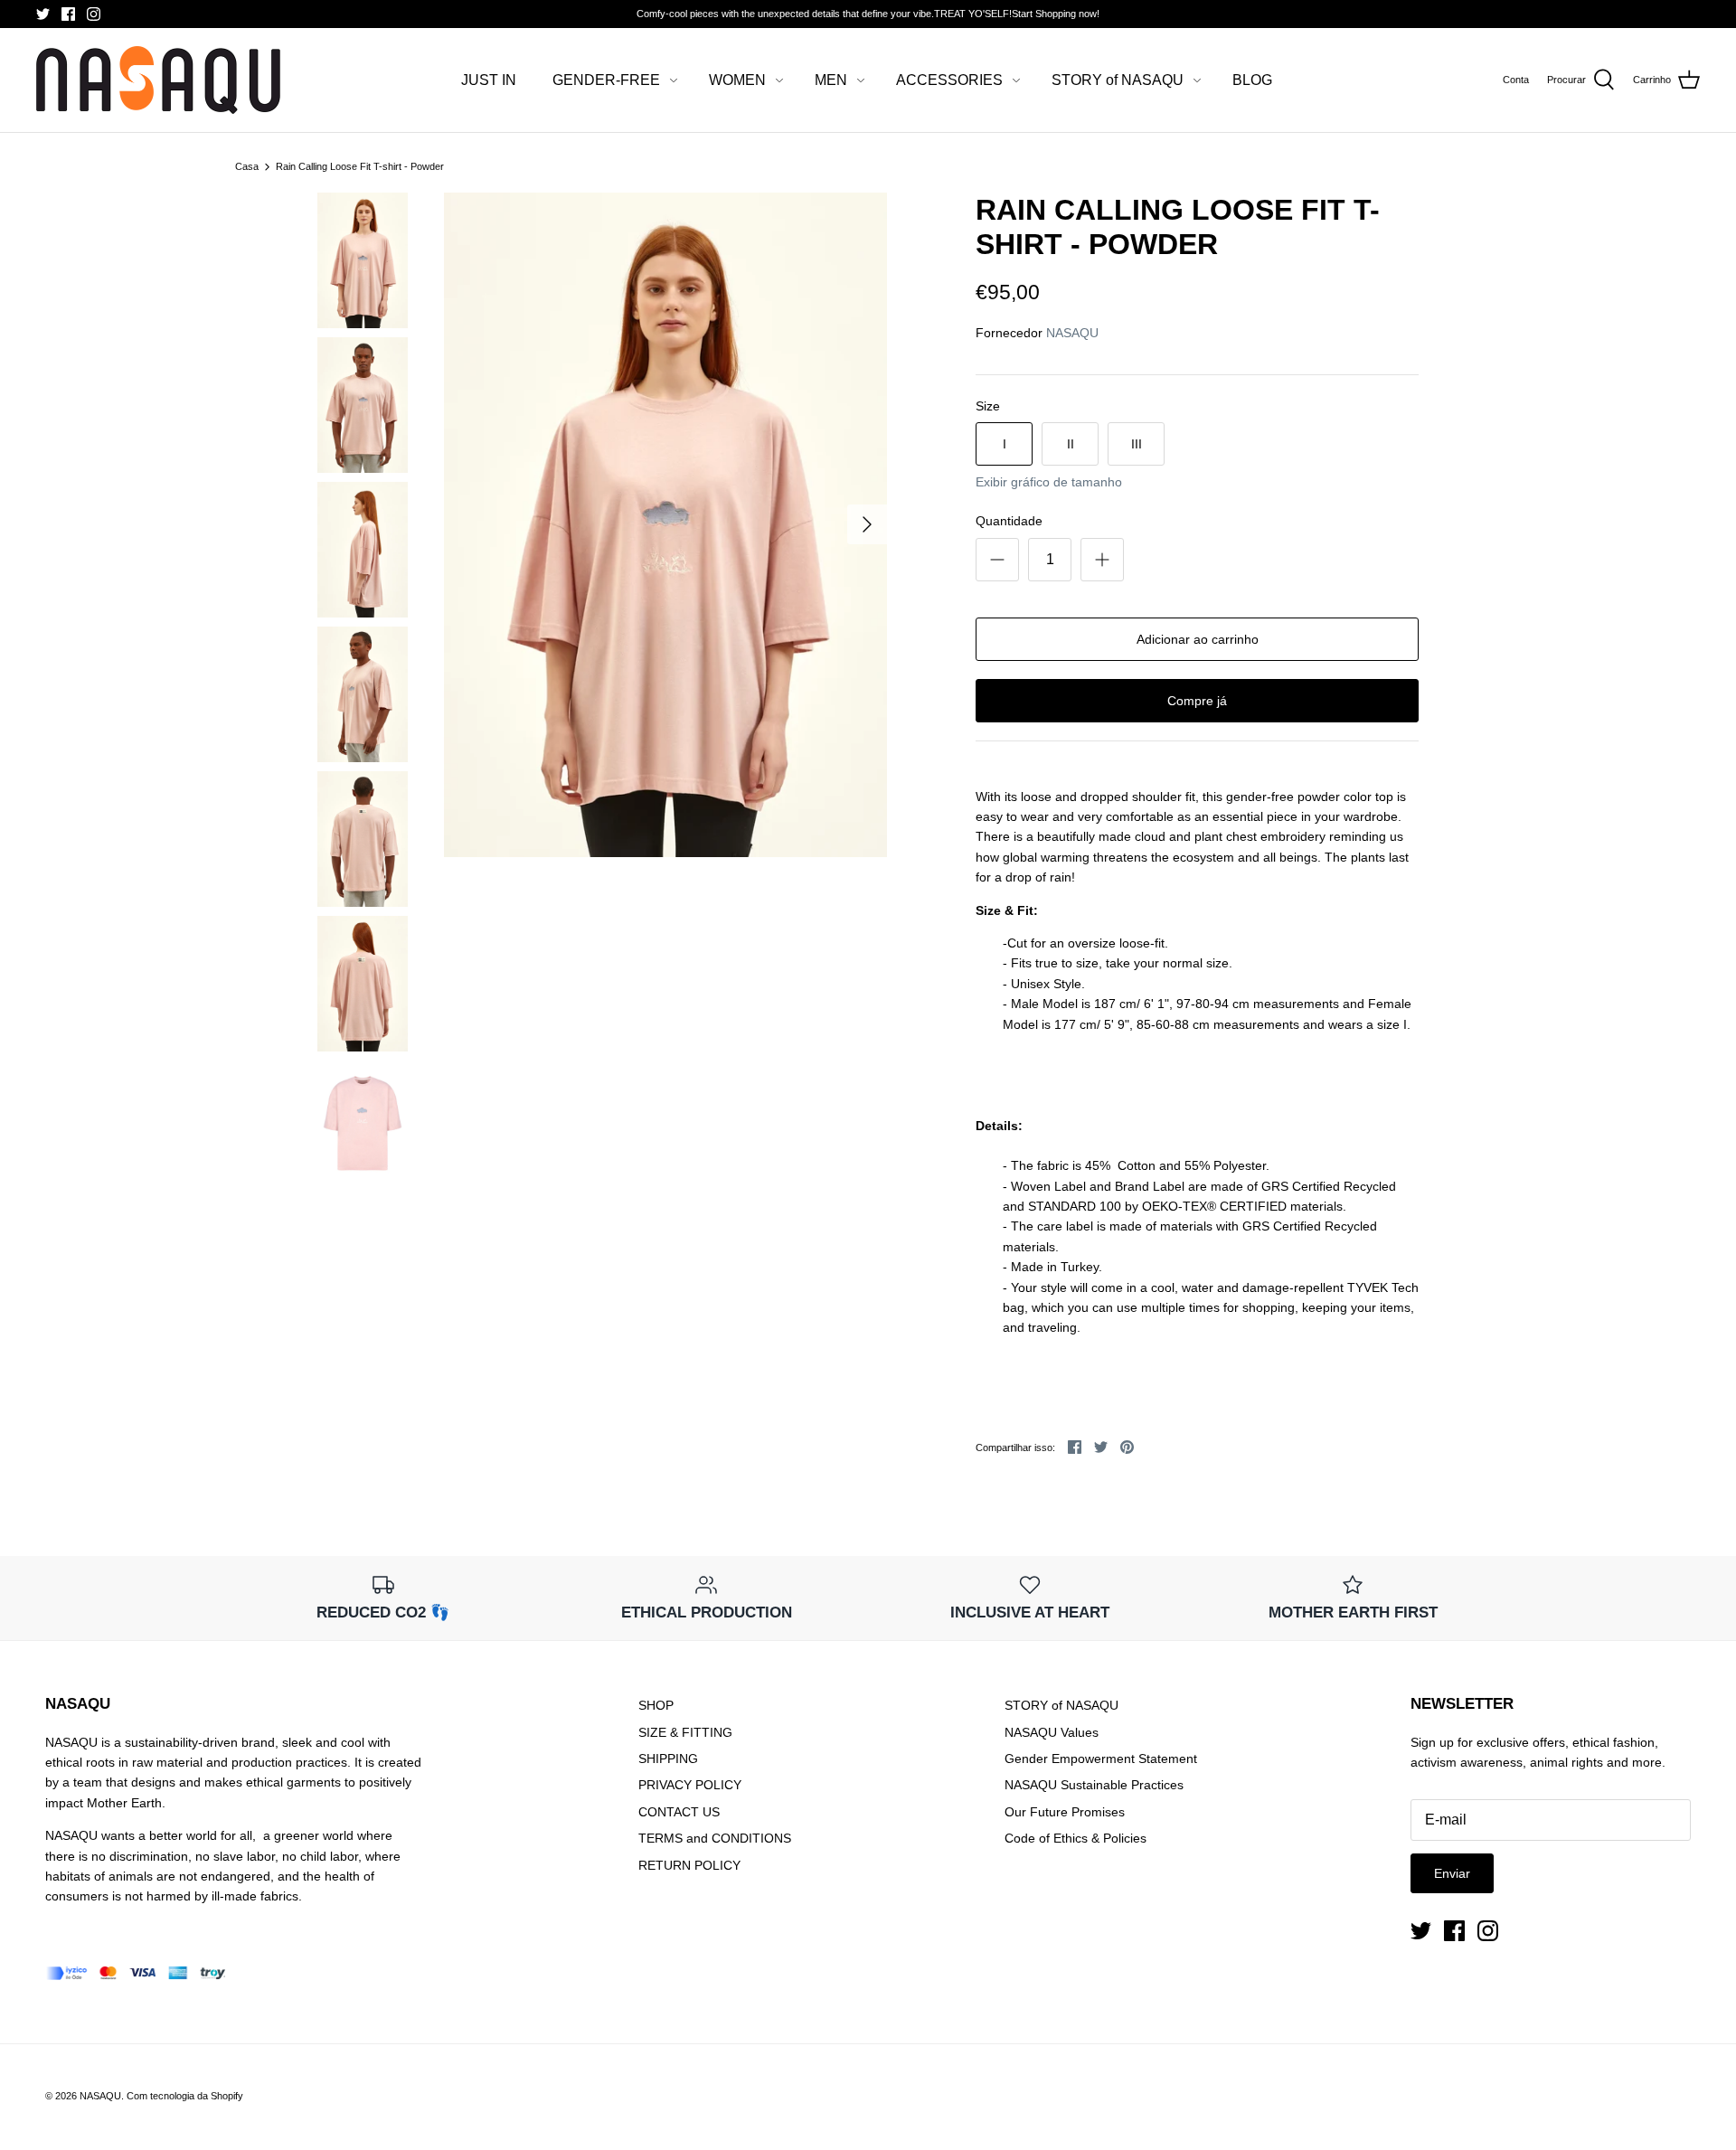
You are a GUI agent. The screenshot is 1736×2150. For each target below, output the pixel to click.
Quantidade (1009, 521)
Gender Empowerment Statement (1101, 1759)
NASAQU (1072, 333)
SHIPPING (668, 1759)
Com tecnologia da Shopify (185, 2096)
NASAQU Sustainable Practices (1094, 1785)
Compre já (1197, 701)
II (1071, 444)
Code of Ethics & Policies (1076, 1838)
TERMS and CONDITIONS (715, 1838)
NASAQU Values (1052, 1732)
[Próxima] (867, 524)
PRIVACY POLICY (690, 1785)
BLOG (1252, 80)
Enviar (1452, 1873)
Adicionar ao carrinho (1198, 639)
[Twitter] (43, 14)
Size (988, 406)
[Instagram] (94, 14)
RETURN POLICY (689, 1865)
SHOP (656, 1705)
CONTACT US (679, 1812)
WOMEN (737, 80)
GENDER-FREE (606, 80)
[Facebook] (68, 14)
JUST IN (489, 80)
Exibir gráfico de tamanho (1049, 482)
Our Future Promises (1065, 1812)
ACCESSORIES (949, 80)
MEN (831, 80)
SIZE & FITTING (685, 1732)
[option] (665, 525)
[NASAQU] (158, 80)
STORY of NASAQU (1118, 80)
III (1137, 444)
